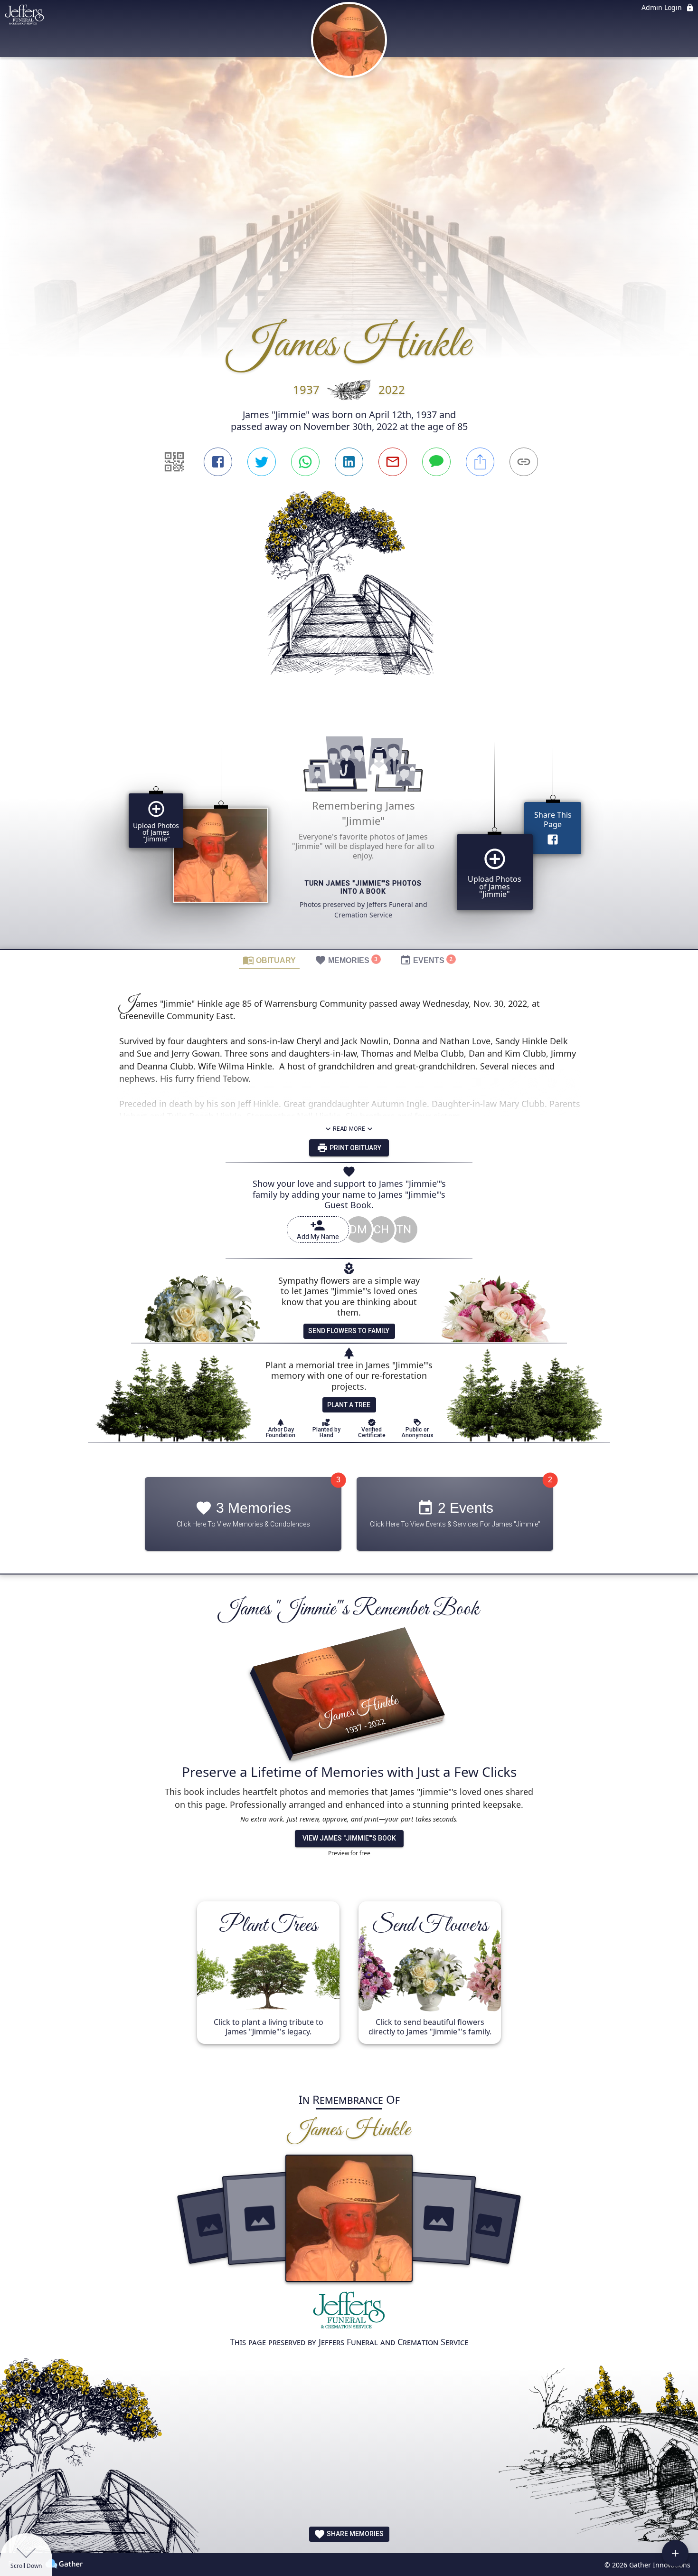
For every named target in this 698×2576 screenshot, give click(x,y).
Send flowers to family (349, 1331)
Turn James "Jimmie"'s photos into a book (363, 888)
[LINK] (524, 462)
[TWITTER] (262, 462)
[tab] (269, 960)
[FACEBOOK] (218, 462)
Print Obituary (355, 1148)
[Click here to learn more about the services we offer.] (349, 2313)
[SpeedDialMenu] (675, 2553)
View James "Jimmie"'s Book (349, 1838)
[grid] (349, 830)
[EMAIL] (393, 462)
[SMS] (436, 462)
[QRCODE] (174, 462)
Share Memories (354, 2534)
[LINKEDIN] (349, 462)
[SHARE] (480, 462)
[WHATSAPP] (305, 462)
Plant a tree (349, 1405)
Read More (349, 1129)
